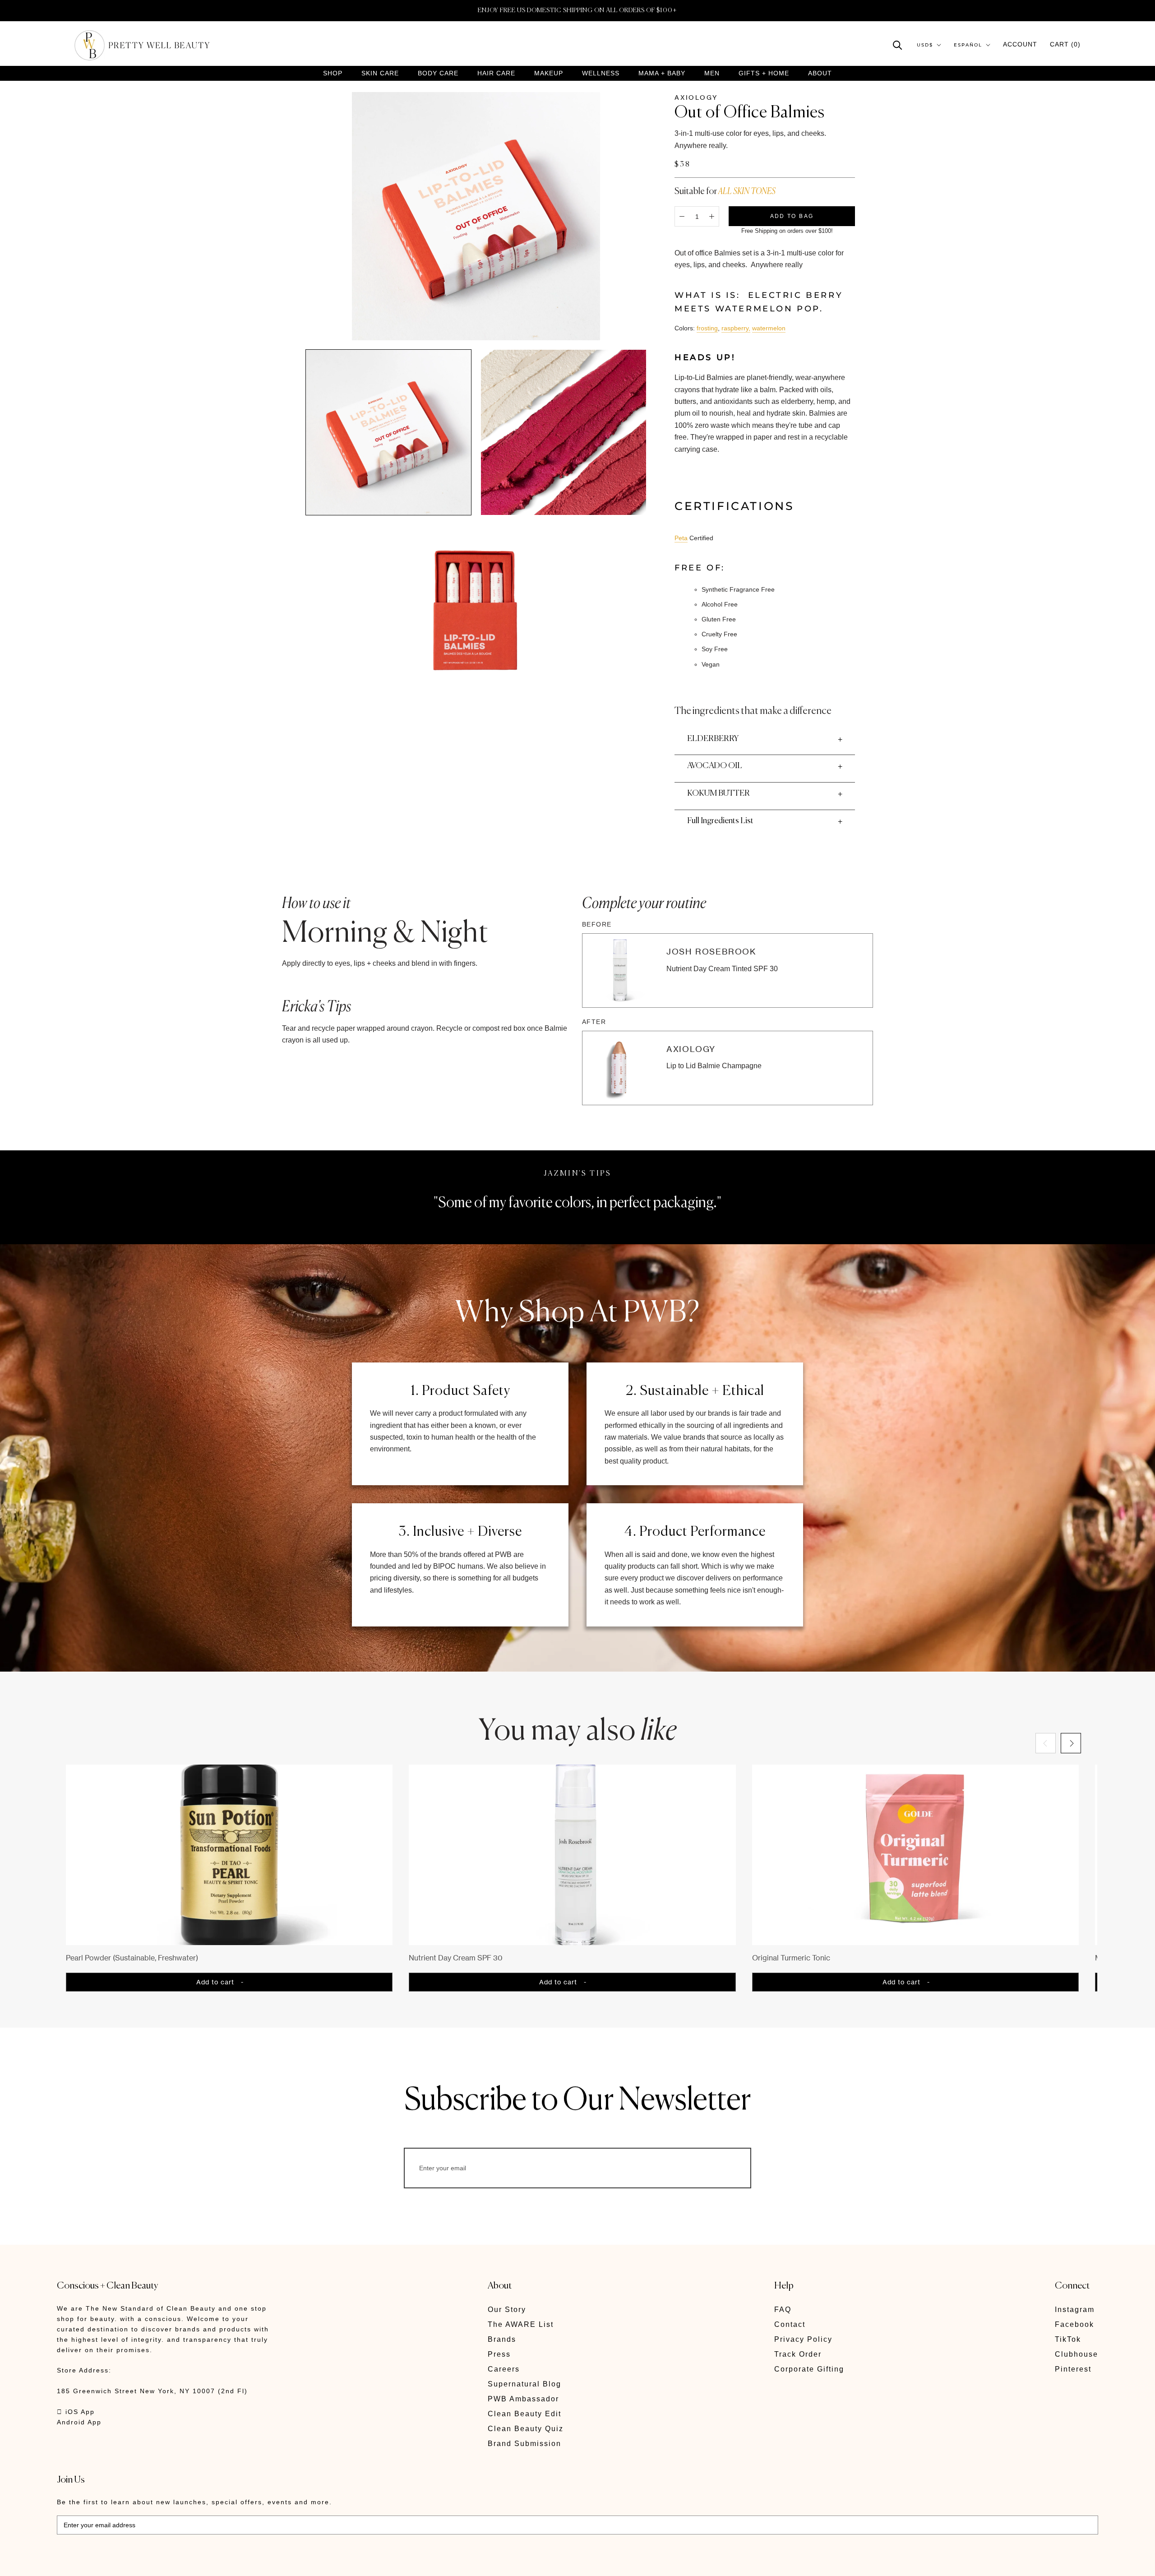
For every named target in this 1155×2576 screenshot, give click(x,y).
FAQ (783, 2310)
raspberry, (736, 328)
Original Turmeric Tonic (791, 1958)
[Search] (898, 44)
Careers (504, 2369)
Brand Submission (524, 2444)
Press (499, 2354)
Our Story (507, 2310)
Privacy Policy (803, 2339)
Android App (79, 2422)
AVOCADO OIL (715, 766)
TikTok (1068, 2339)
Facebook (1074, 2324)
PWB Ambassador (523, 2399)
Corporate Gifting (809, 2369)
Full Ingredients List (720, 821)
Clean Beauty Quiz (526, 2429)
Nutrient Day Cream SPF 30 (456, 1958)
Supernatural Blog (524, 2384)
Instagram (1075, 2310)
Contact (790, 2324)
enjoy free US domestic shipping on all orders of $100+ (577, 10)
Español (968, 45)
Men (712, 73)
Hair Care (496, 73)
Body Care (438, 73)
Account (1020, 44)
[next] (1071, 1743)
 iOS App (76, 2412)
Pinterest (1073, 2369)
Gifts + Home (764, 73)
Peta (681, 538)
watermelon (769, 328)
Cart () (1065, 44)
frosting (707, 328)
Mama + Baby (662, 73)
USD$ (925, 45)
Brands (502, 2339)
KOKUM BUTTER (718, 793)
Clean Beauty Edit (524, 2414)
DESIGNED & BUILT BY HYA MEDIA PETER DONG (142, 2563)
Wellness (601, 73)
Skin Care (380, 73)
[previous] (1046, 1743)
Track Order (798, 2354)
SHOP (333, 73)
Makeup (549, 73)
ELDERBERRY (713, 739)
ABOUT (820, 73)
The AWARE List (521, 2324)
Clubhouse (1076, 2354)
